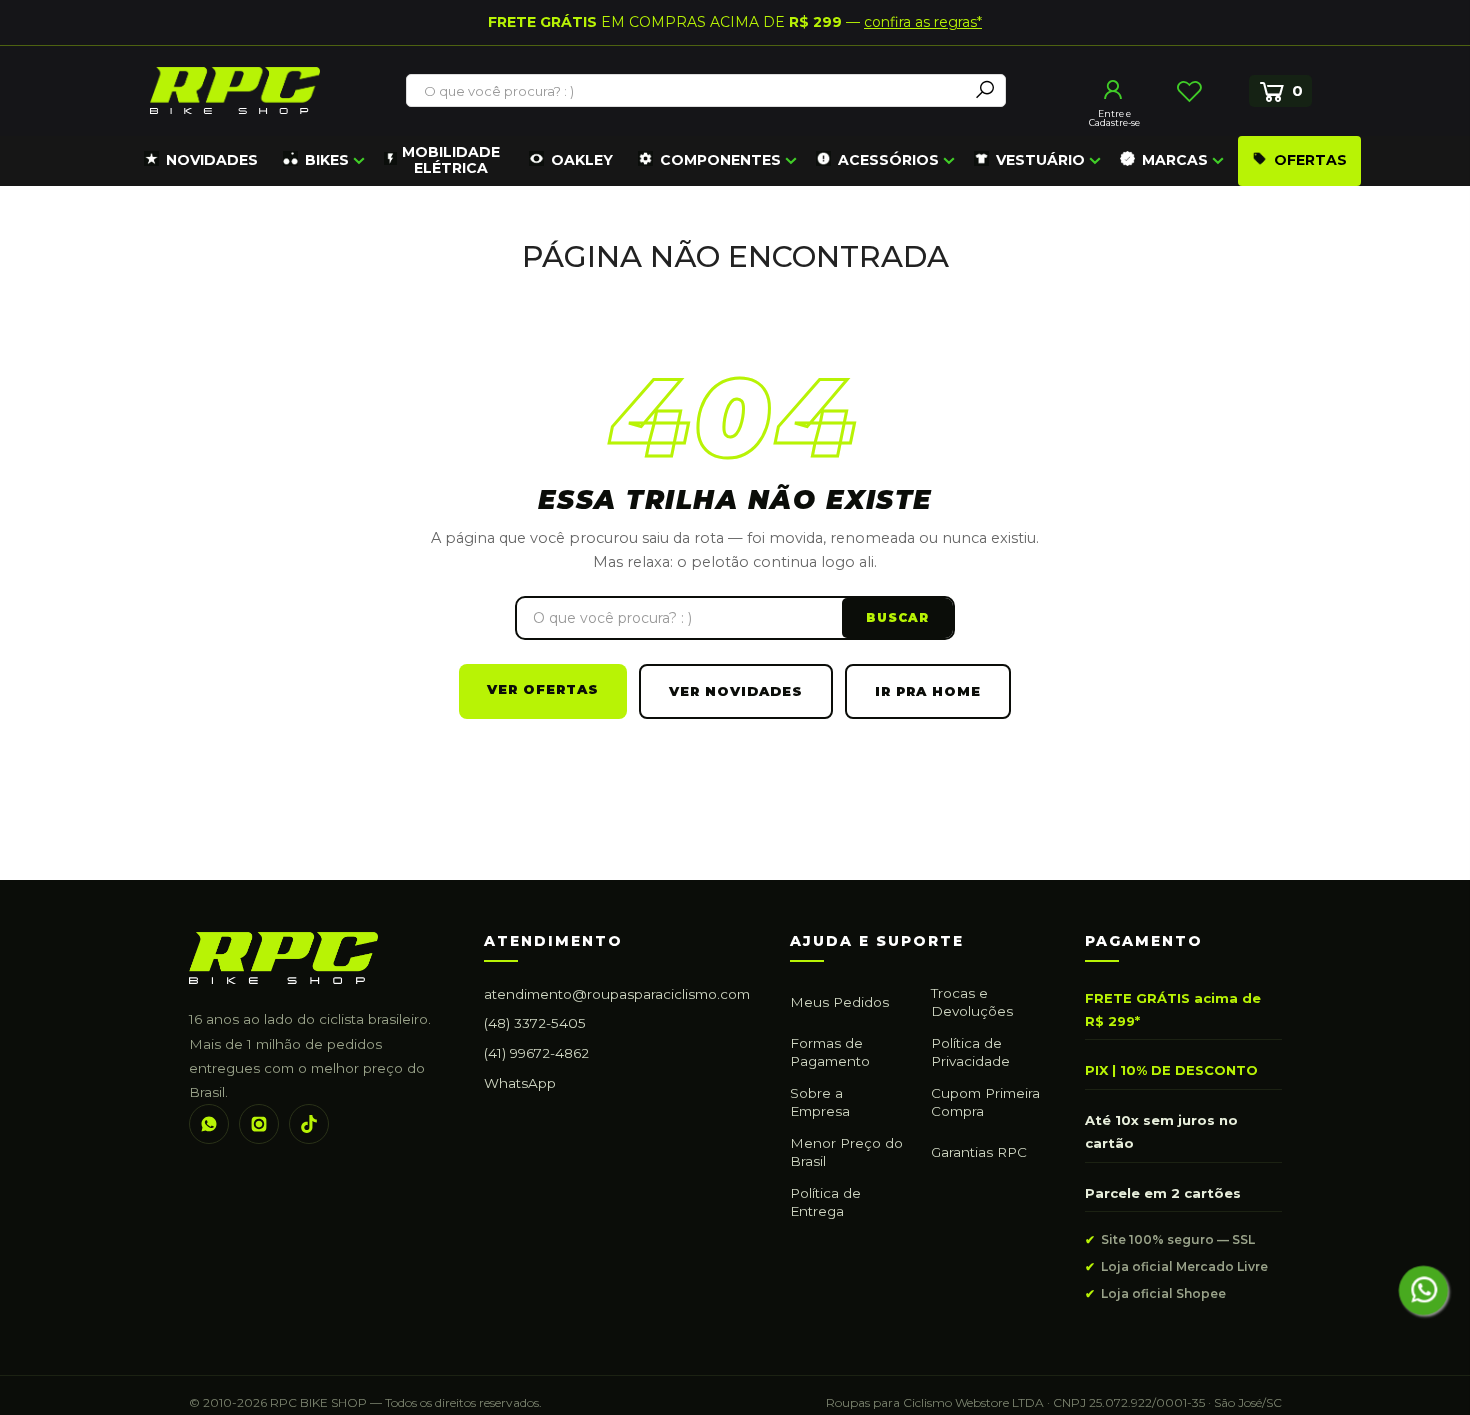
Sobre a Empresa (820, 1102)
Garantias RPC (979, 1152)
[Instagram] (259, 1124)
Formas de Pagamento (830, 1052)
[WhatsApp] (209, 1124)
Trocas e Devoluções (972, 1002)
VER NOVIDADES (736, 691)
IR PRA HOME (928, 691)
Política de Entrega (825, 1202)
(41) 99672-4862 (536, 1053)
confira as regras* (923, 22)
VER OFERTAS (543, 689)
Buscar (897, 617)
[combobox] (688, 91)
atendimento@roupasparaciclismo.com (617, 994)
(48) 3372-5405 (535, 1023)
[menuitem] (201, 161)
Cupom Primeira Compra (985, 1102)
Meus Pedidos (839, 1002)
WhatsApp (520, 1083)
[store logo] (235, 90)
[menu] (750, 161)
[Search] (985, 90)
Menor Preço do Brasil (846, 1152)
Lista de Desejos (1189, 91)
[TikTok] (309, 1124)
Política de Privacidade (970, 1052)
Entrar (1114, 90)
